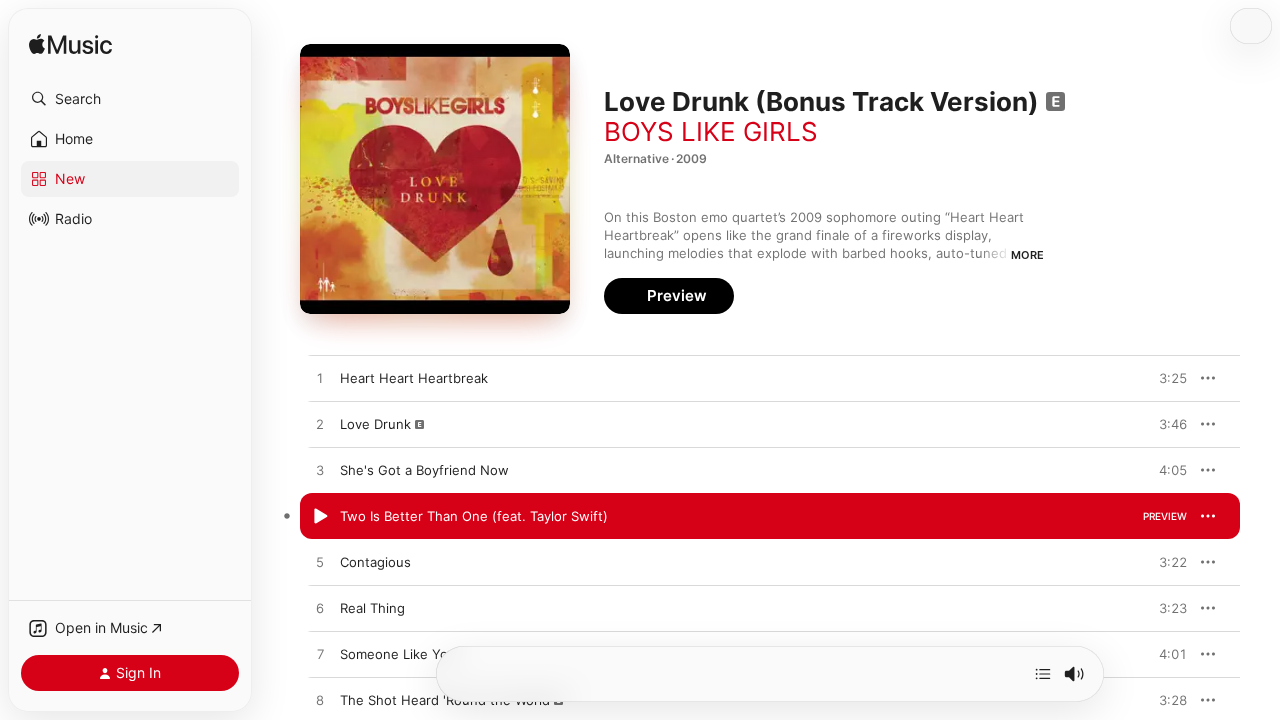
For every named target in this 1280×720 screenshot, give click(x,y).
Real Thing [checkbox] (372, 608)
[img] (70, 45)
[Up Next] (1043, 674)
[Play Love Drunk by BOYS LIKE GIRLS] (320, 425)
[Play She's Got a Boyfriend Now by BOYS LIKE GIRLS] (320, 471)
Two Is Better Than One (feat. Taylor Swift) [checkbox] (474, 516)
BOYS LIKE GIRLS (711, 131)
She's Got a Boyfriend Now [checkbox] (424, 470)
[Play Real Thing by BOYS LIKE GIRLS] (320, 609)
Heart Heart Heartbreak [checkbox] (414, 378)
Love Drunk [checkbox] (375, 424)
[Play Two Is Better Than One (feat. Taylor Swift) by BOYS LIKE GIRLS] (320, 517)
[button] (130, 99)
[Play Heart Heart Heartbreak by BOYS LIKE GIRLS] (320, 379)
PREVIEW (1165, 378)
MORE (1027, 255)
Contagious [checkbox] (375, 562)
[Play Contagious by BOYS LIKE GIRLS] (320, 563)
